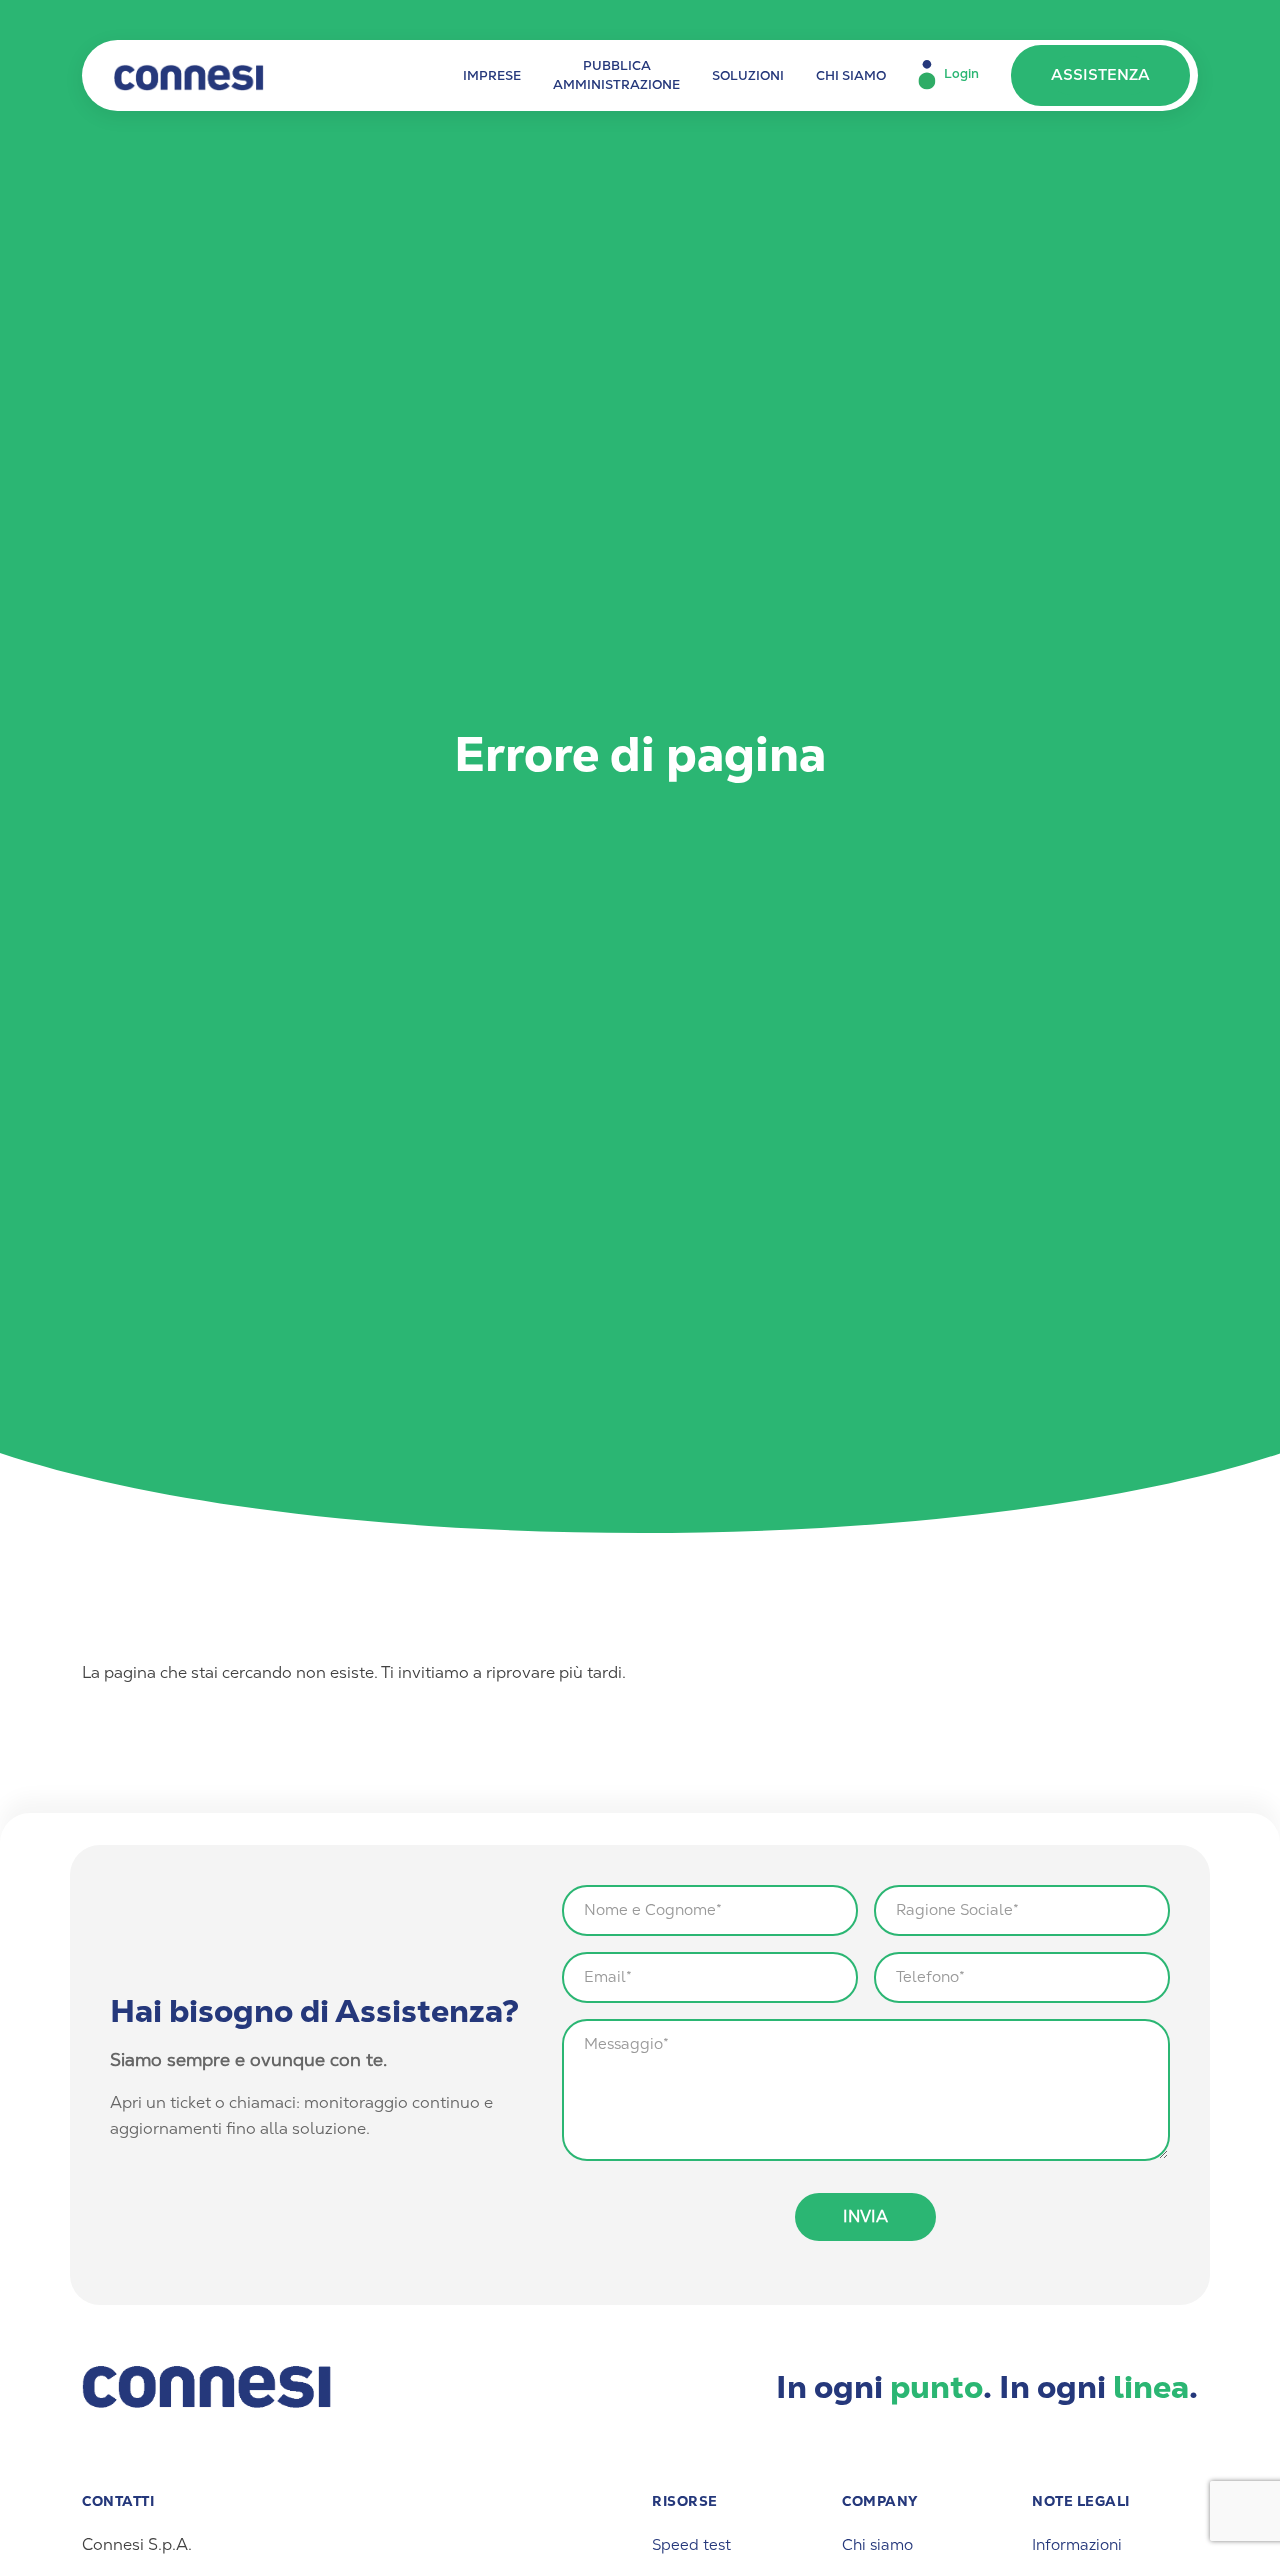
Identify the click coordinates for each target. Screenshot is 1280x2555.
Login (961, 74)
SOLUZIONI (748, 75)
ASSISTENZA (1100, 75)
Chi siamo (877, 2545)
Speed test (691, 2545)
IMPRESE (492, 75)
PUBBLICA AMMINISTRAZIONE (616, 75)
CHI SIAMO (851, 75)
